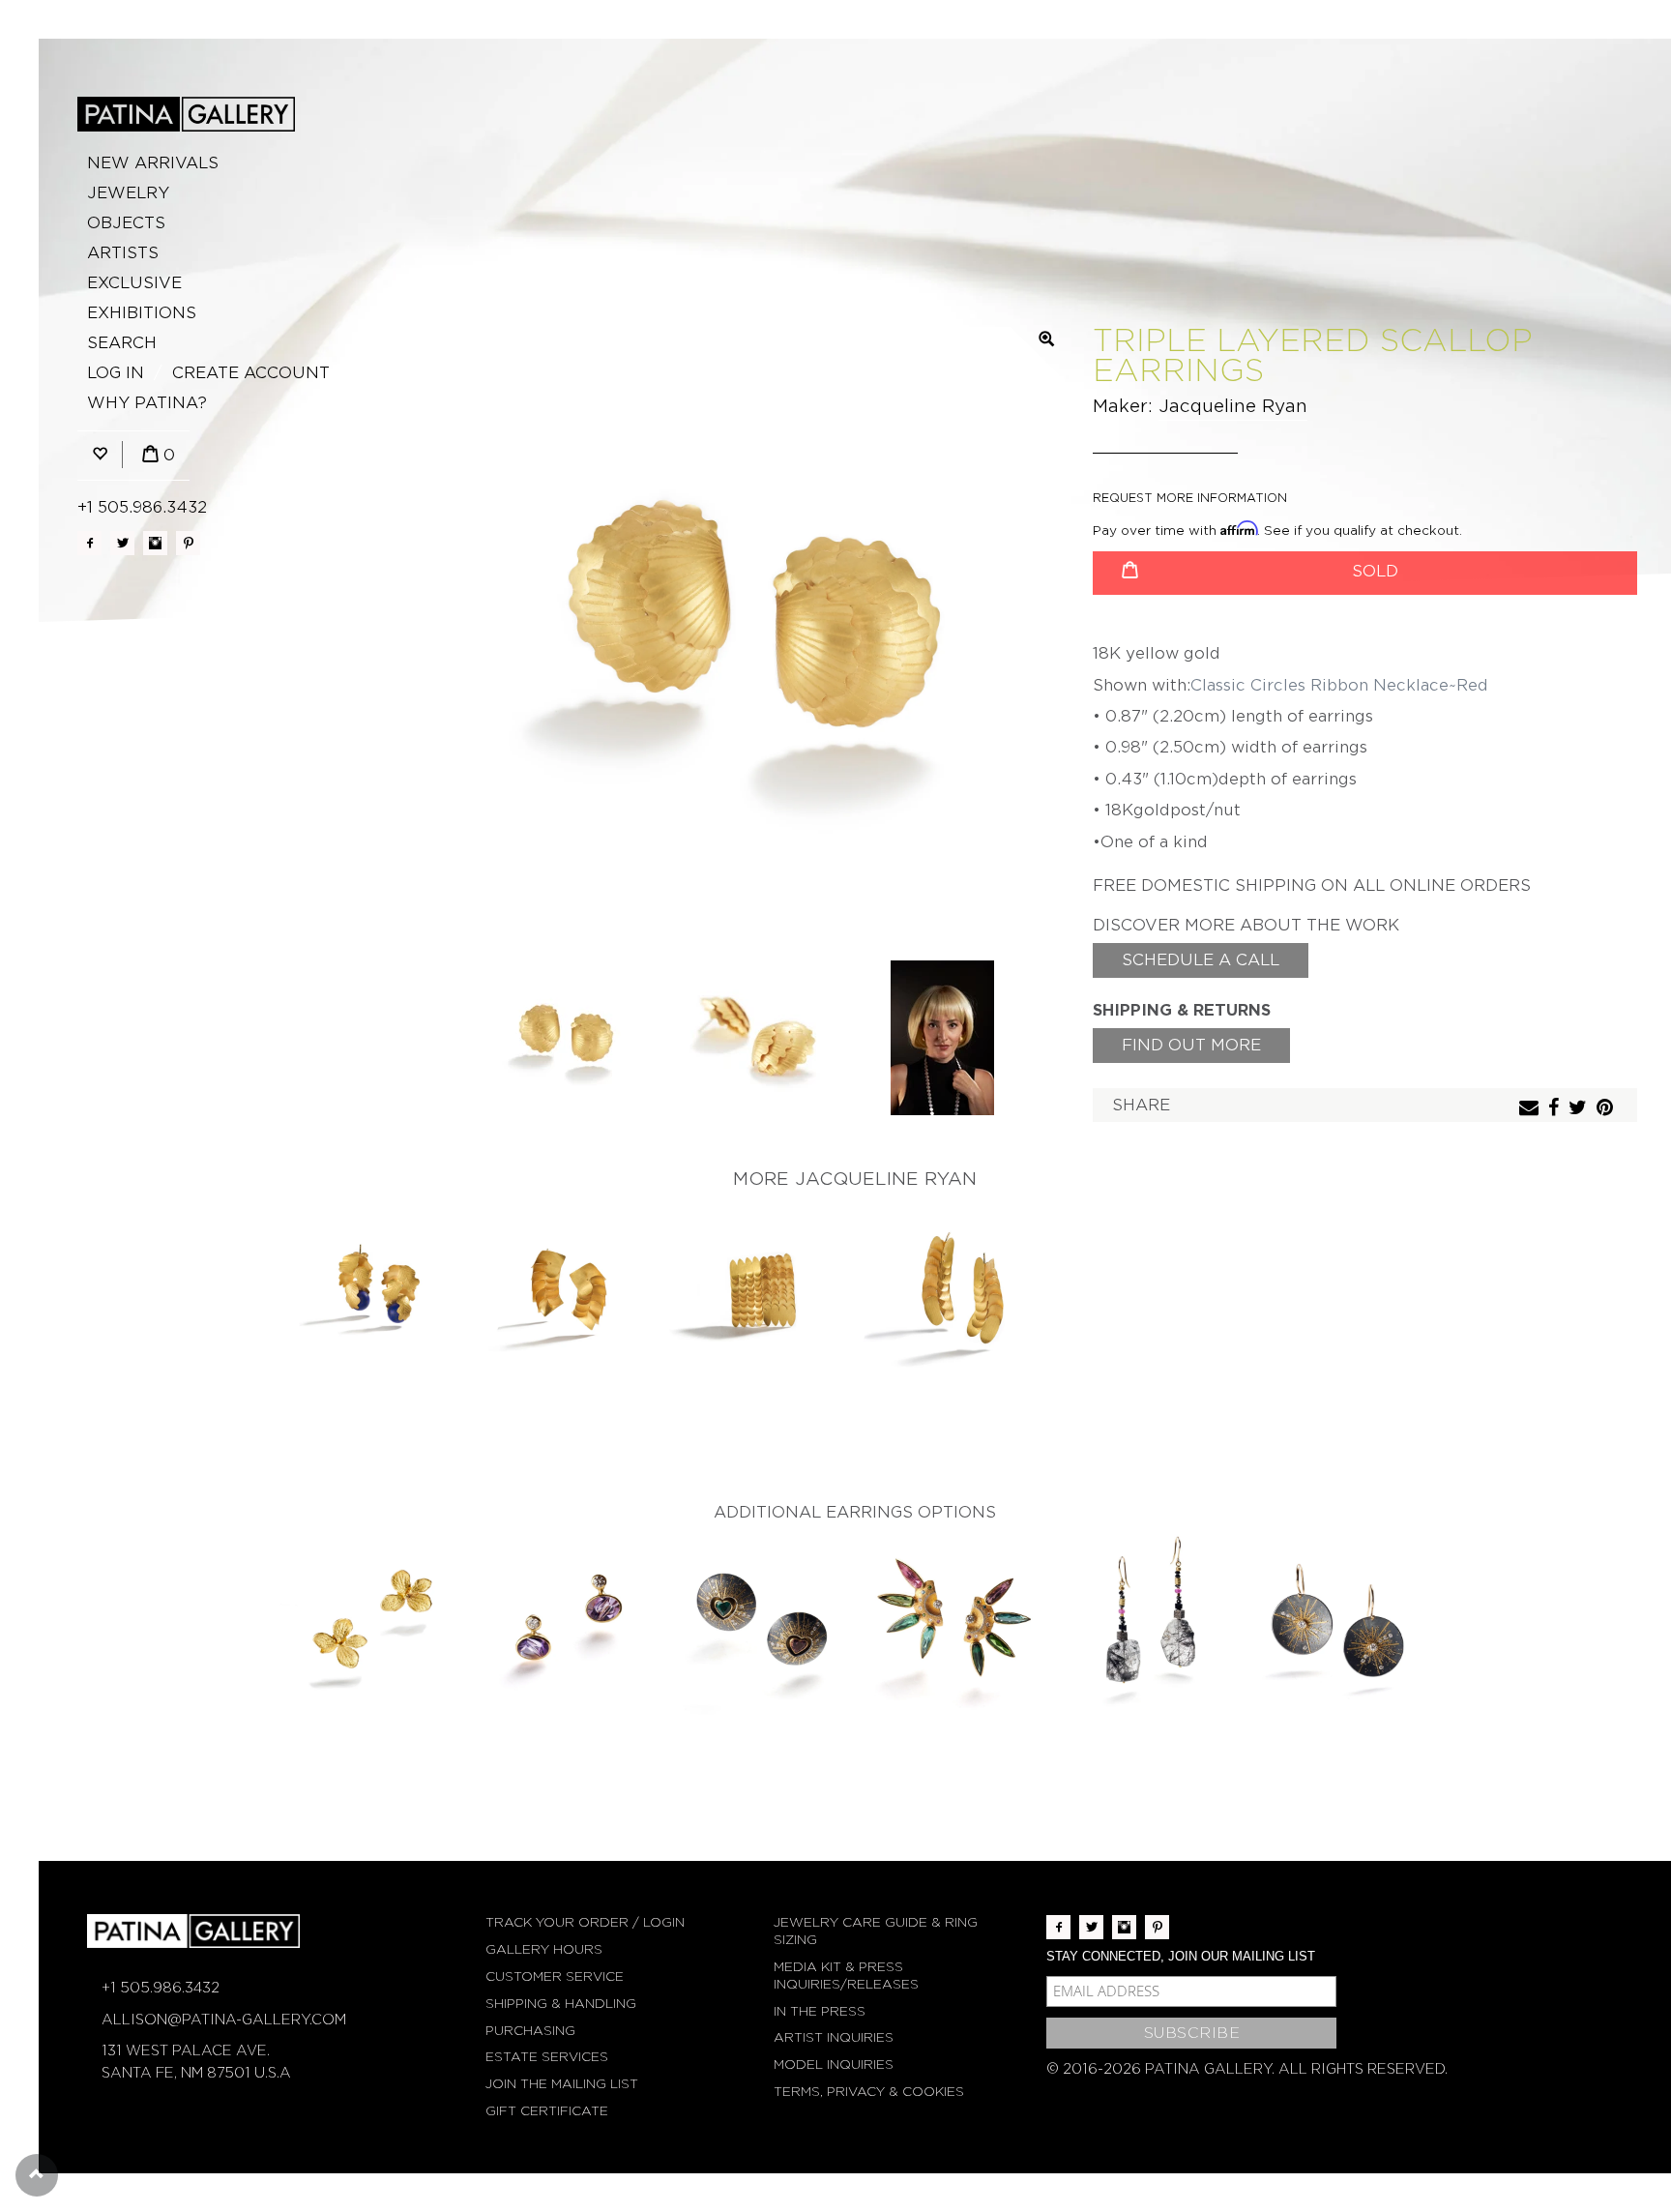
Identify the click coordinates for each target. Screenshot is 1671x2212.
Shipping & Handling (561, 2004)
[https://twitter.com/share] (1580, 1109)
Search (122, 343)
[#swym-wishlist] (100, 455)
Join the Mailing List (562, 2084)
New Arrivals (153, 163)
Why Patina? (147, 403)
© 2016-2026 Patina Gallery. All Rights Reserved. (1247, 2069)
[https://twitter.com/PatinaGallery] (122, 543)
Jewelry (128, 193)
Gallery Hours (544, 1949)
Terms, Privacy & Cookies (869, 2092)
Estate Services (547, 2057)
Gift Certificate (547, 2111)
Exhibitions (142, 313)
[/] (186, 114)
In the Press (820, 2011)
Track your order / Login (585, 1922)
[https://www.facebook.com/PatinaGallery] (89, 543)
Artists (123, 253)
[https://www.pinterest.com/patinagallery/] (188, 543)
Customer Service (555, 1976)
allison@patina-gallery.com (224, 2020)
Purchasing (530, 2031)
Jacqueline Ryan (1233, 406)
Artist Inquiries (834, 2037)
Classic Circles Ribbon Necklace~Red (1339, 685)
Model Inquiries (834, 2065)
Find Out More (1191, 1045)
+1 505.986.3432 (142, 507)
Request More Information (1190, 498)
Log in (116, 373)
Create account (251, 373)
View (372, 1296)
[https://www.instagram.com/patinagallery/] (155, 543)
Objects (126, 223)
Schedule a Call (1201, 960)
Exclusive (134, 283)
